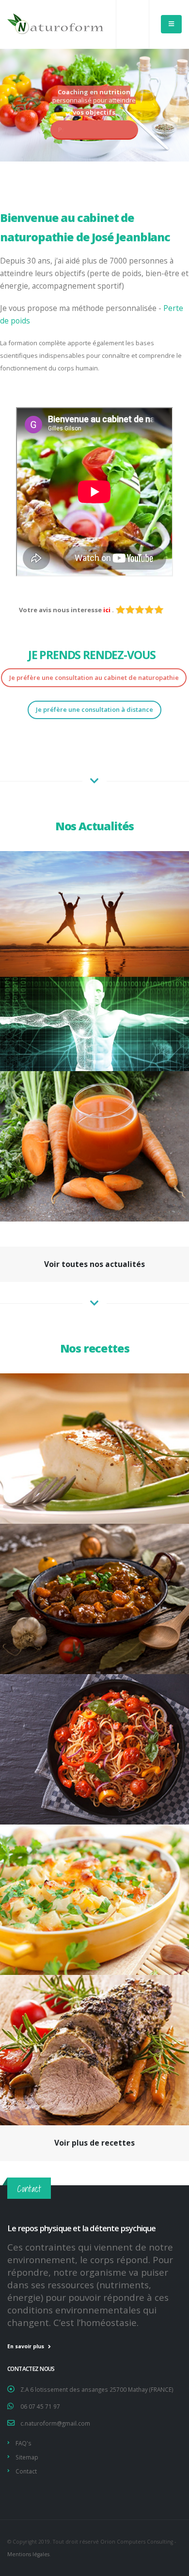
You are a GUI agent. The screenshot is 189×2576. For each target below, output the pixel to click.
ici (108, 610)
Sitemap (27, 2457)
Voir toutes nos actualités (94, 1264)
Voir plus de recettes (94, 2143)
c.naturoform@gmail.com (55, 2423)
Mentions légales (28, 2554)
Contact (26, 2471)
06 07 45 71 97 (40, 2406)
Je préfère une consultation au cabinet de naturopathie (94, 677)
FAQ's (24, 2443)
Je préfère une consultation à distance (94, 709)
